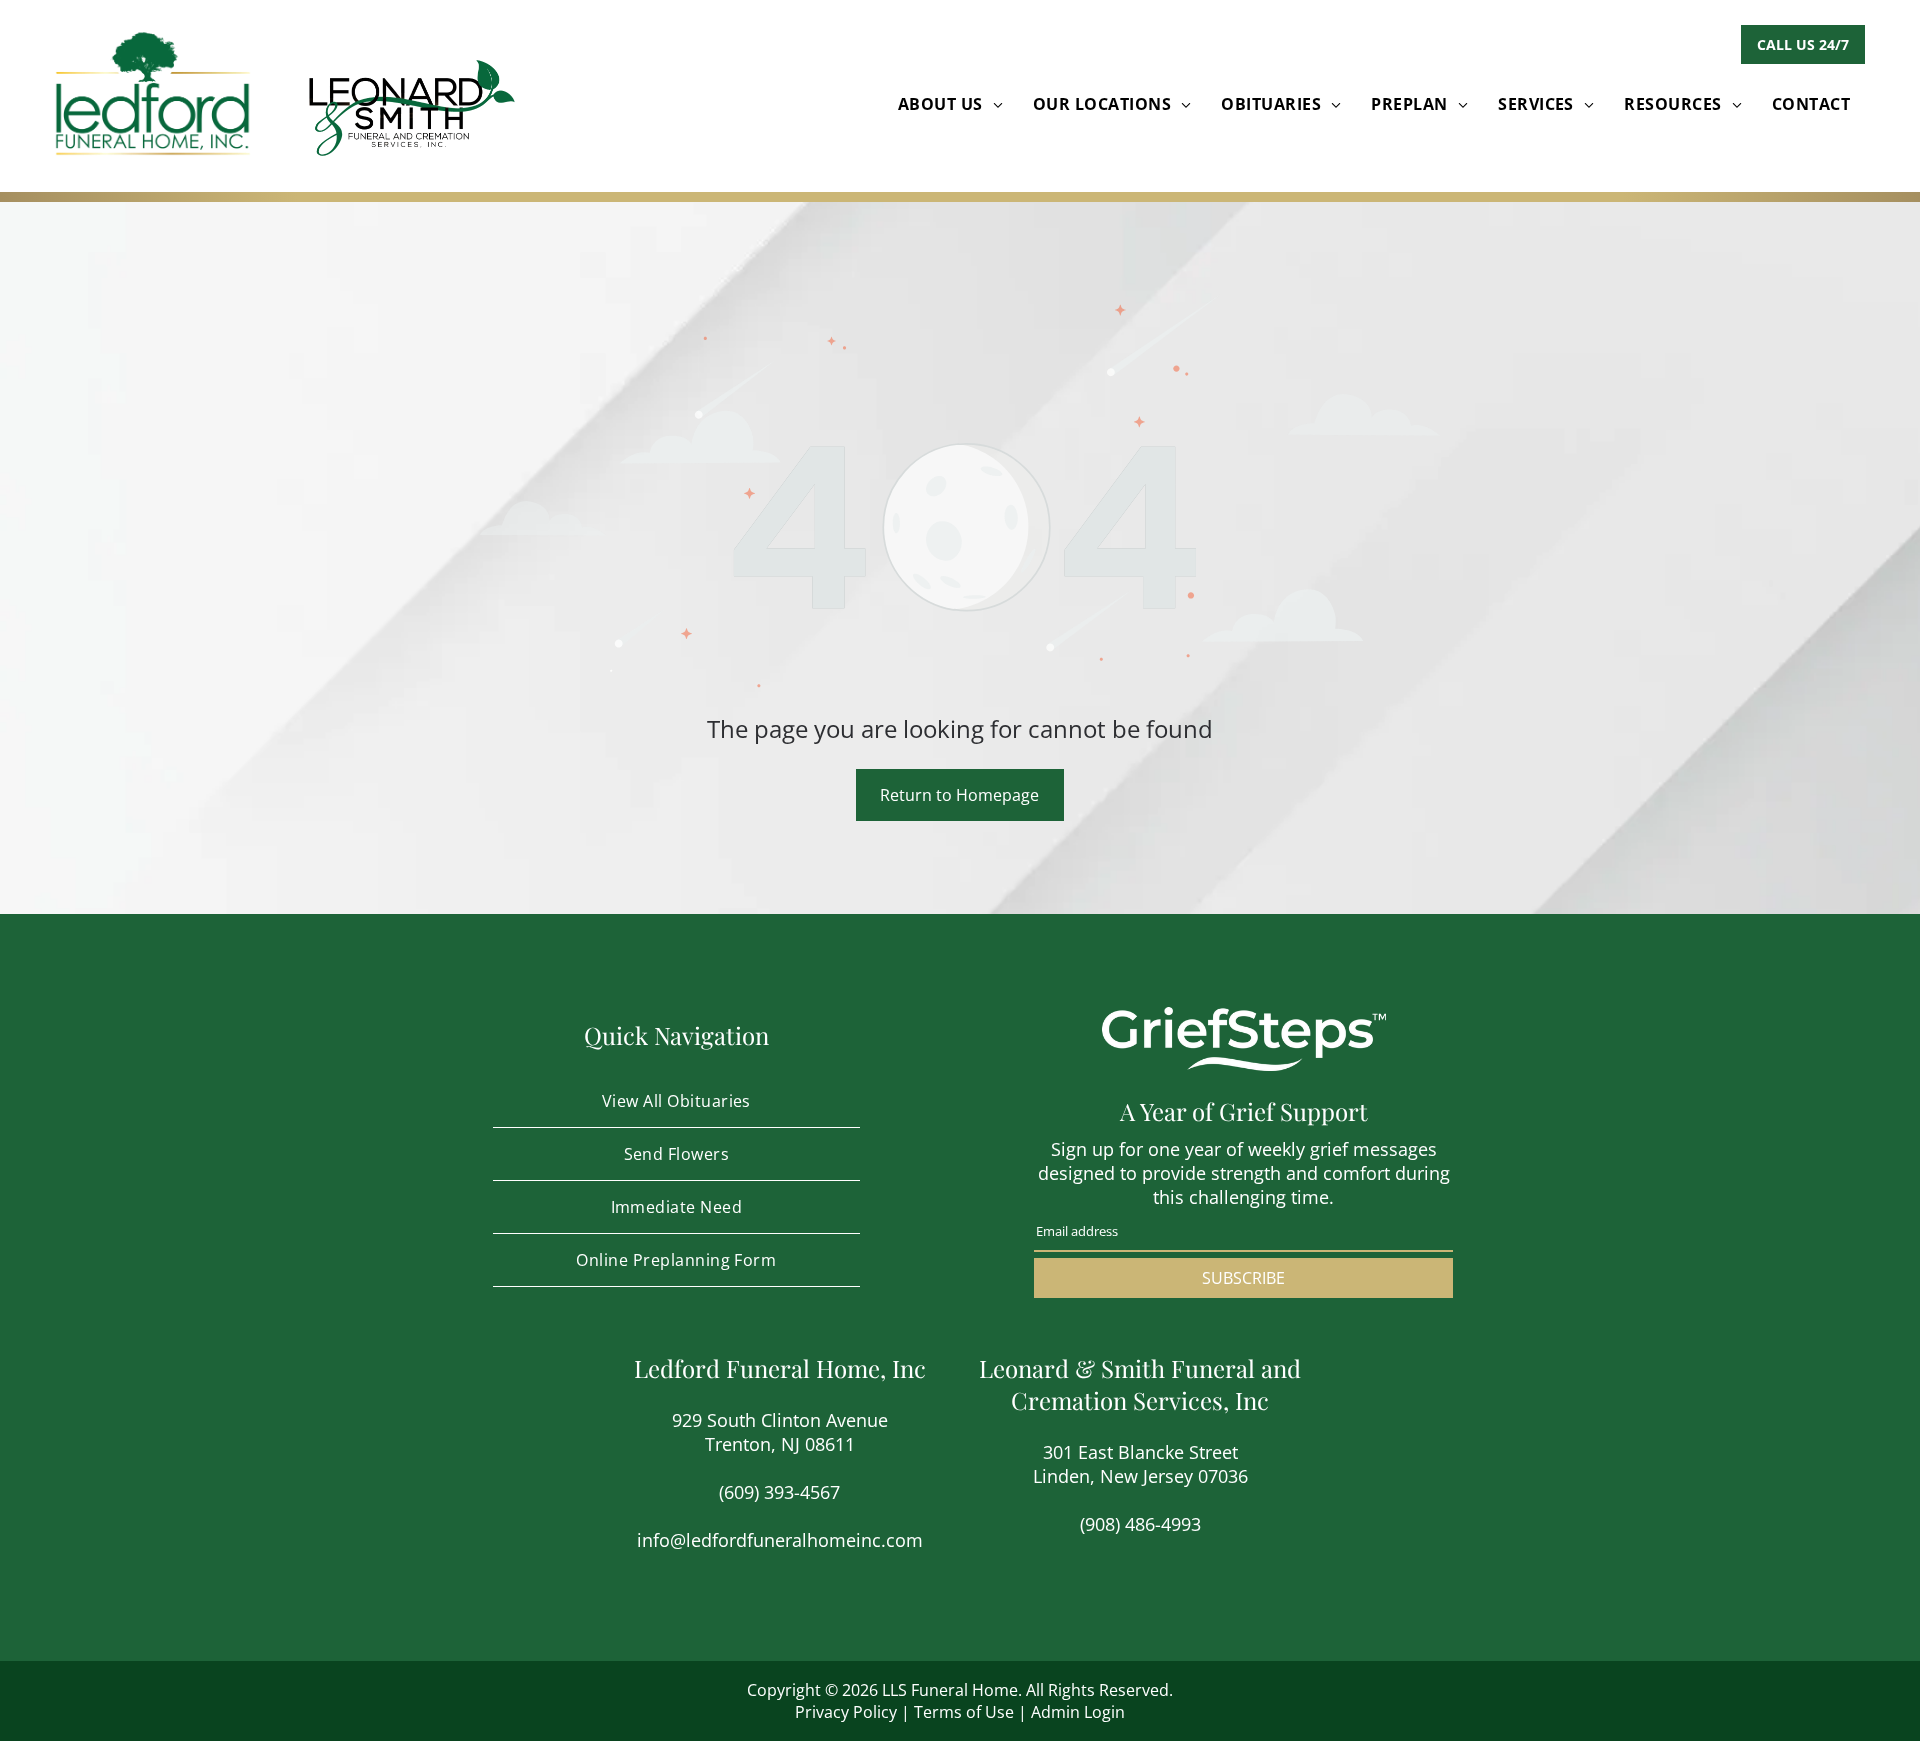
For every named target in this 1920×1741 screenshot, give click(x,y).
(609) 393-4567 (779, 1492)
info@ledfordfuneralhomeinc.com (780, 1540)
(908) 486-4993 (1140, 1524)
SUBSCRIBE (1243, 1278)
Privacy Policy (846, 1712)
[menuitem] (950, 104)
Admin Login (1078, 1712)
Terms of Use (964, 1712)
